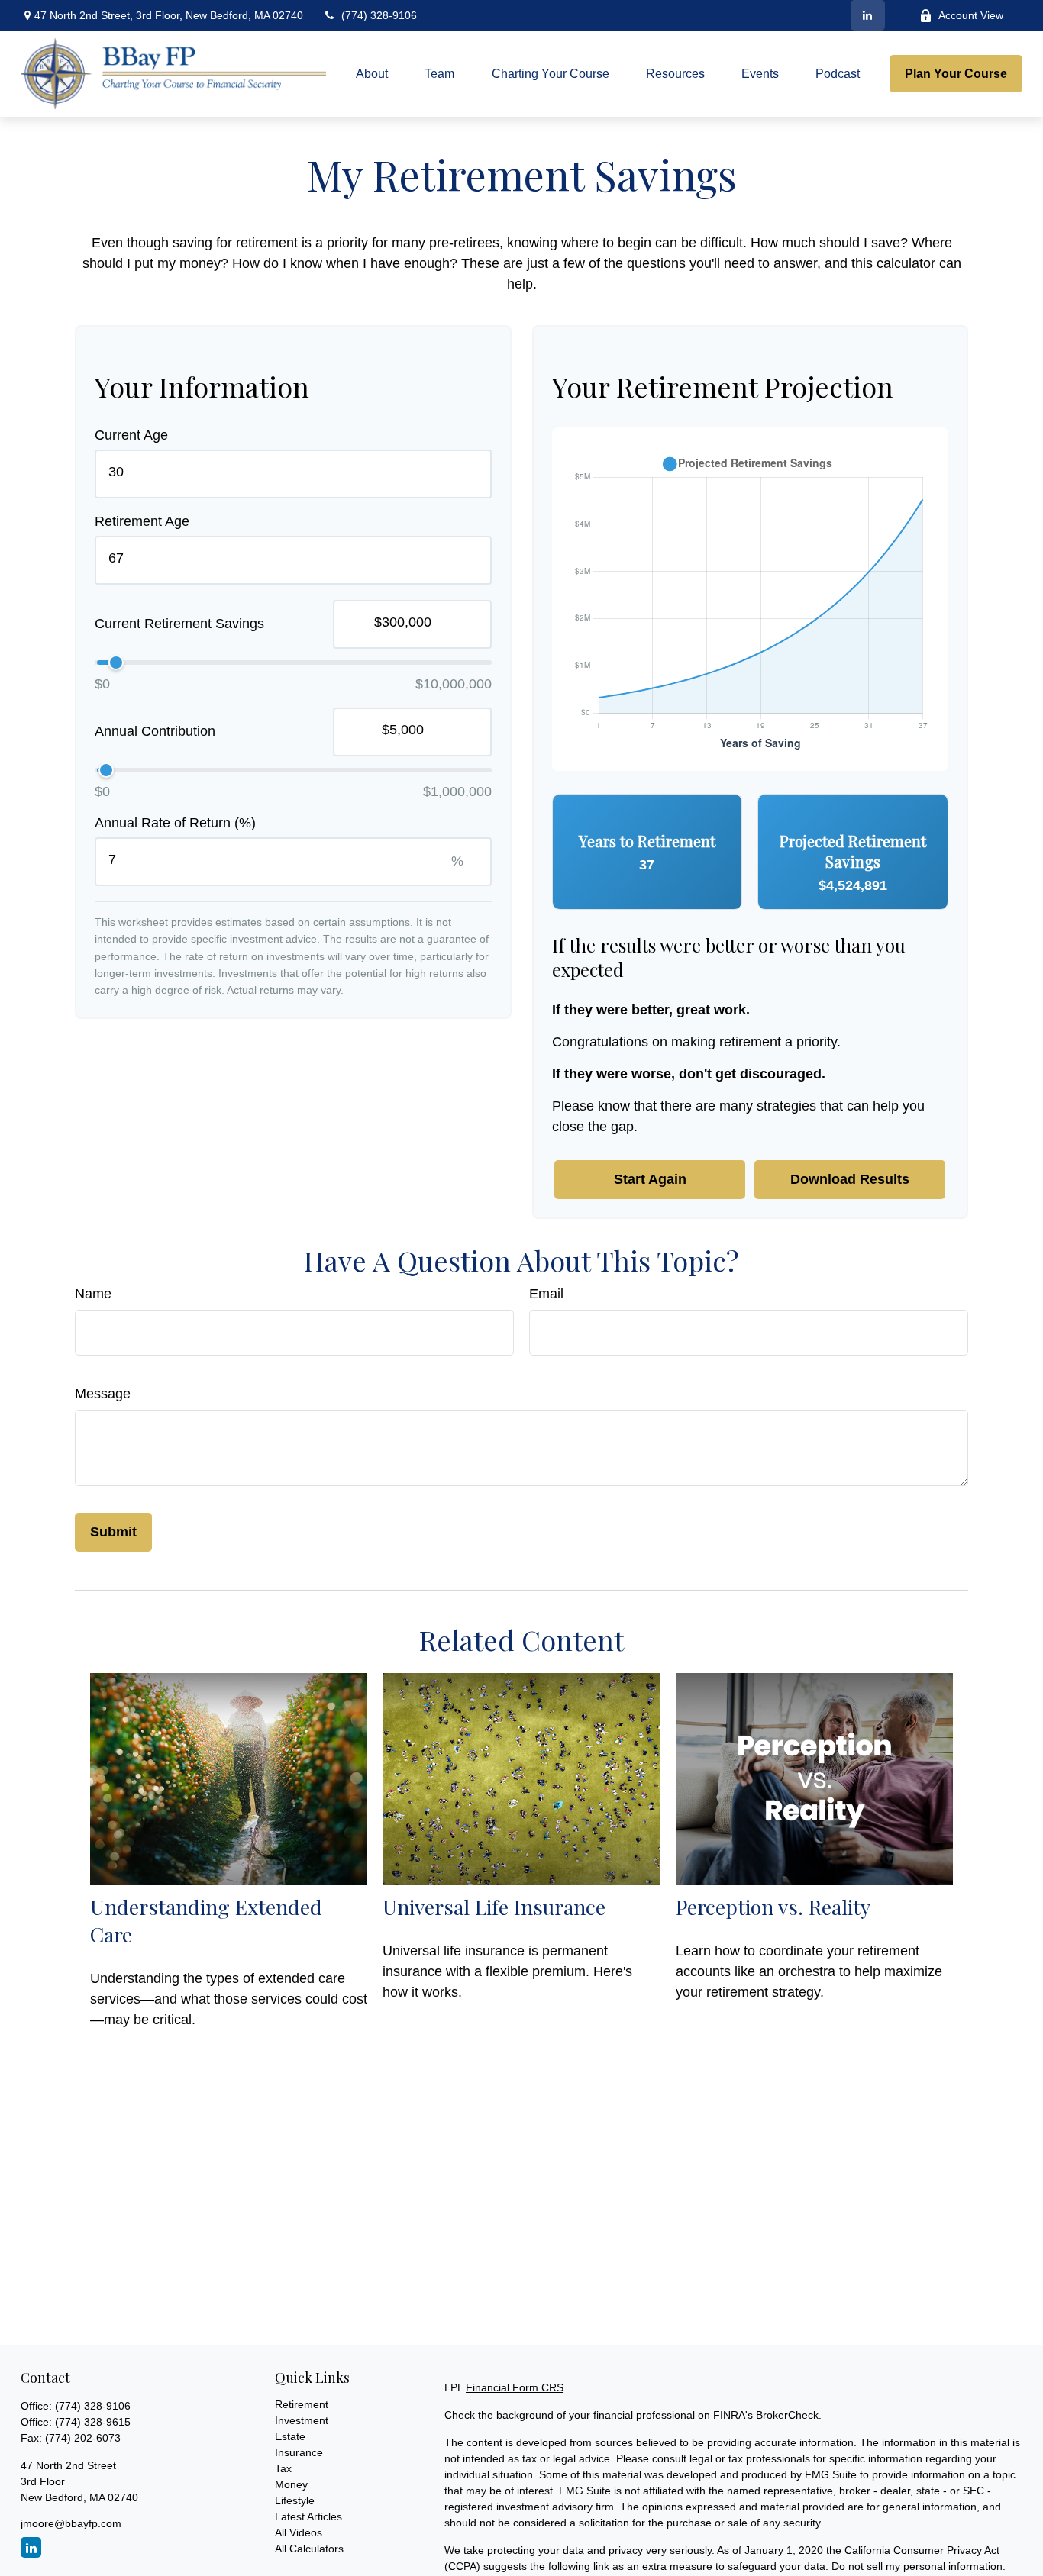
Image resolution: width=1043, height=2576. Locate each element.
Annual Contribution (155, 732)
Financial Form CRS (515, 2387)
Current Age (131, 435)
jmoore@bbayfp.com (71, 2523)
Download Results (850, 1179)
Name (93, 1294)
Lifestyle (295, 2500)
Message (103, 1394)
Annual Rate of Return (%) (175, 823)
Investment (302, 2420)
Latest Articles (308, 2516)
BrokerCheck (787, 2415)
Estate (290, 2436)
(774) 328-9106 (379, 15)
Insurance (299, 2452)
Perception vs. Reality (773, 1907)
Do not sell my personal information (917, 2566)
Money (291, 2484)
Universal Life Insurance (494, 1907)
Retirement (302, 2404)
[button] (372, 74)
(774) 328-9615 (93, 2422)
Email (546, 1294)
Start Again (650, 1179)
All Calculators (309, 2549)
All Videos (299, 2532)
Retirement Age (142, 521)
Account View (971, 15)
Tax (283, 2468)
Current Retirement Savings (179, 624)
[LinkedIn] (868, 15)
